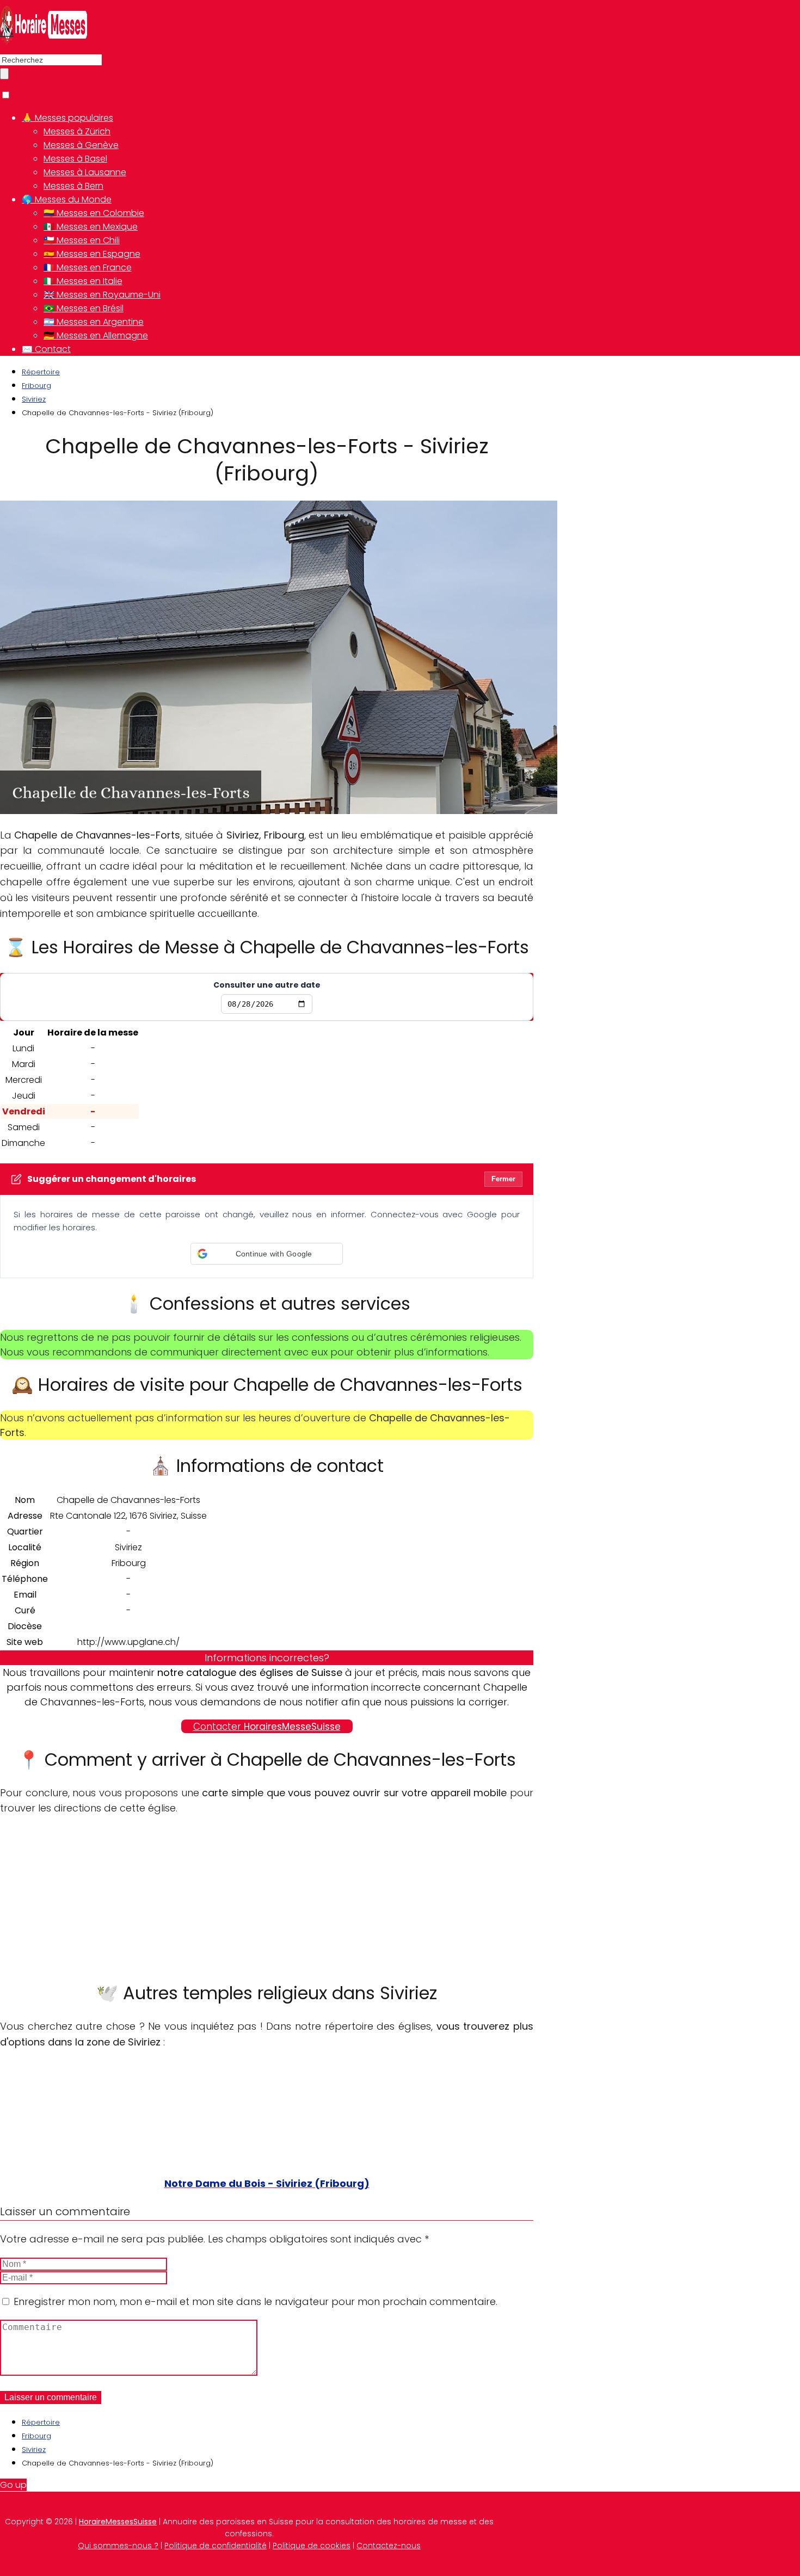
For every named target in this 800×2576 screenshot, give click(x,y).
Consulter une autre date (267, 985)
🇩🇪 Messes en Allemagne (96, 335)
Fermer (503, 1179)
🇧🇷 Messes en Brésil (84, 308)
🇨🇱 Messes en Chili (82, 240)
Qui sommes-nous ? (118, 2546)
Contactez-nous (389, 2546)
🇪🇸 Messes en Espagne (92, 254)
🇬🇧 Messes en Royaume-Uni (102, 295)
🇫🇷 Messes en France (88, 267)
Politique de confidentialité (216, 2546)
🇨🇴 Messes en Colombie (94, 213)
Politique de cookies (312, 2546)
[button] (267, 1254)
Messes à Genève (81, 145)
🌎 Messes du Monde (67, 199)
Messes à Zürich (77, 131)
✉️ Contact (46, 349)
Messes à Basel (75, 159)
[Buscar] (4, 74)
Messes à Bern (73, 186)
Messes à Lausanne (85, 172)
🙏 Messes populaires (67, 118)
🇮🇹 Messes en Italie (83, 281)
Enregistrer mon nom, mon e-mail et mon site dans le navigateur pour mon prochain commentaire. (256, 2301)
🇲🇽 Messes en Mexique (91, 227)
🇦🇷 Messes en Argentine (94, 322)
